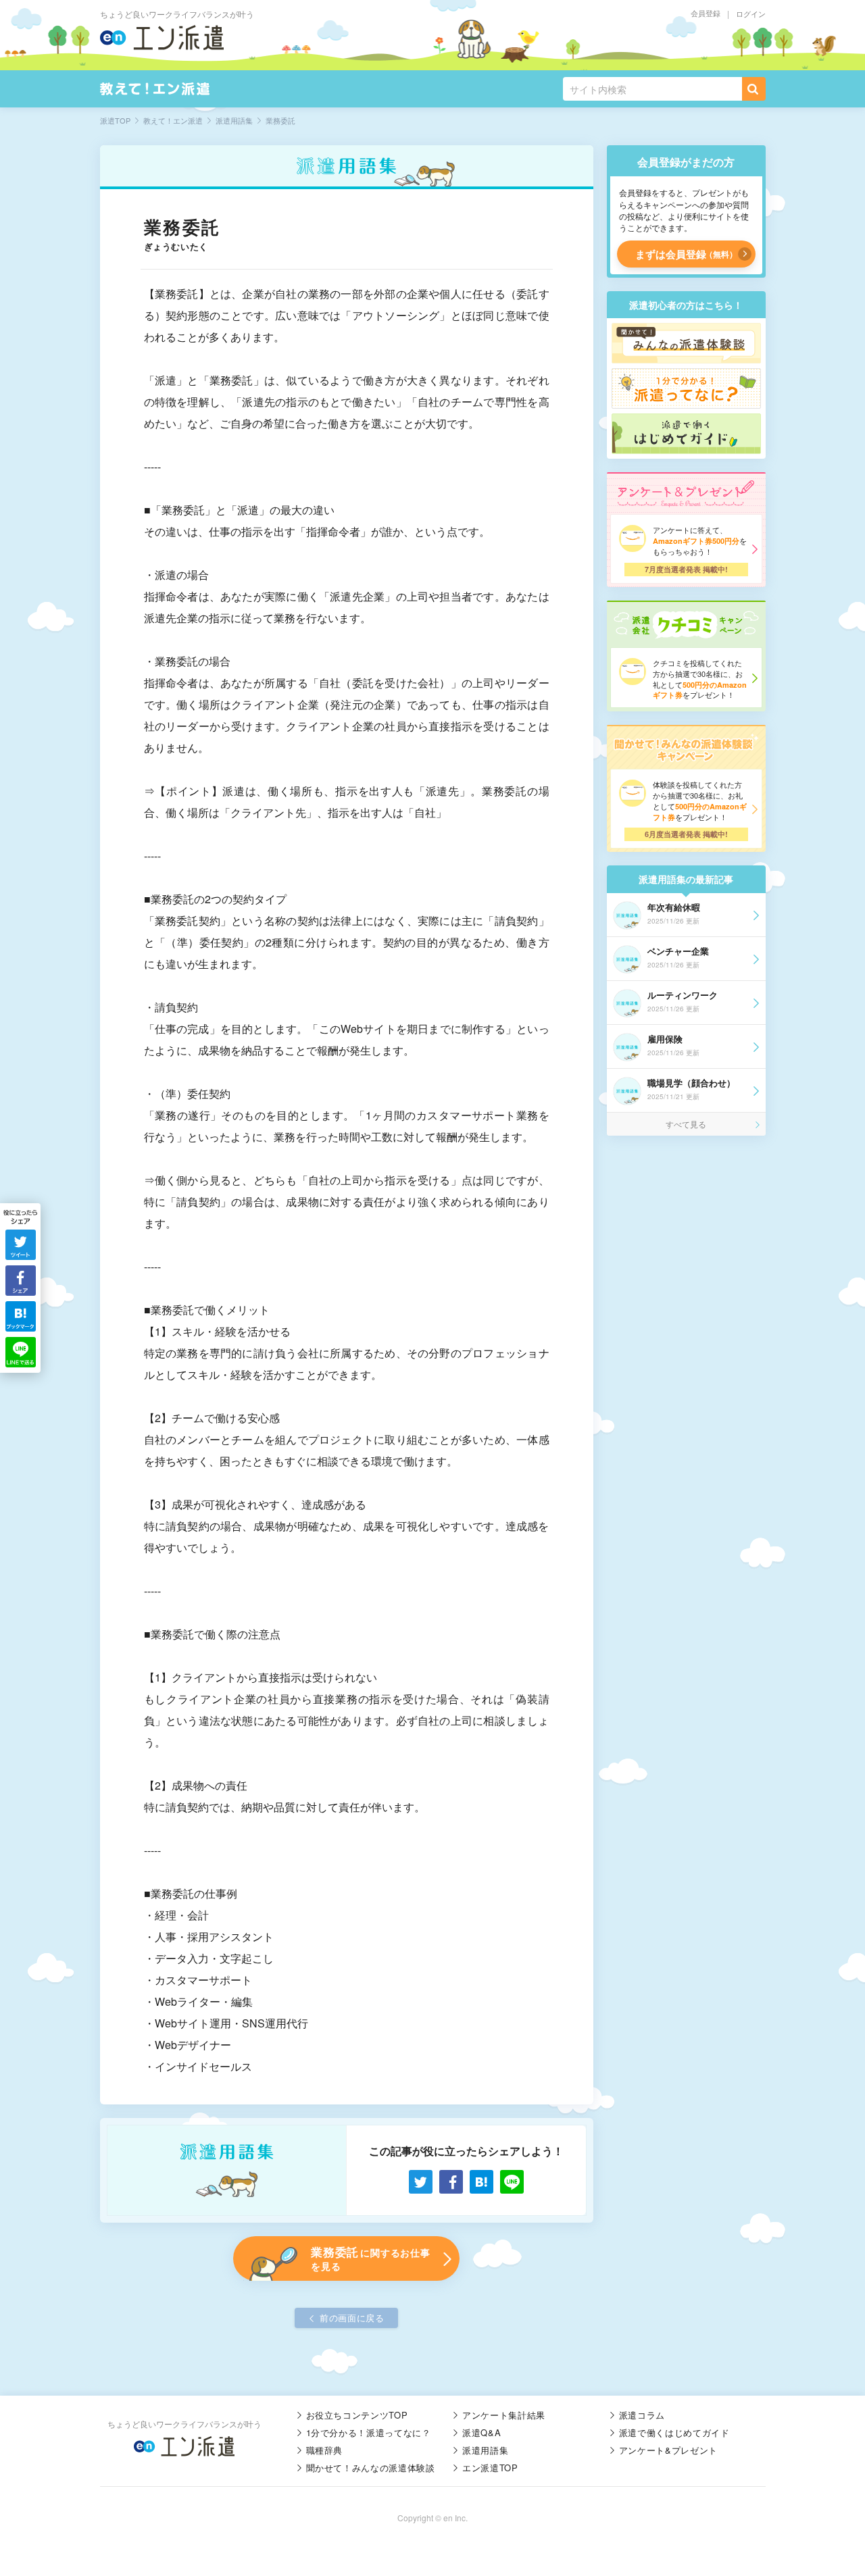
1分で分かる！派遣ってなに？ (369, 2432)
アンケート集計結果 (504, 2415)
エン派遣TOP (490, 2468)
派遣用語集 (485, 2450)
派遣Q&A (481, 2432)
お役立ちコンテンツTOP (357, 2415)
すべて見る (686, 1124)
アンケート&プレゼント (668, 2450)
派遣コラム (642, 2415)
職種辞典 (325, 2450)
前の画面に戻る (352, 2318)
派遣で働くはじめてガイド (674, 2432)
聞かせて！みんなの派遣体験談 (371, 2468)
